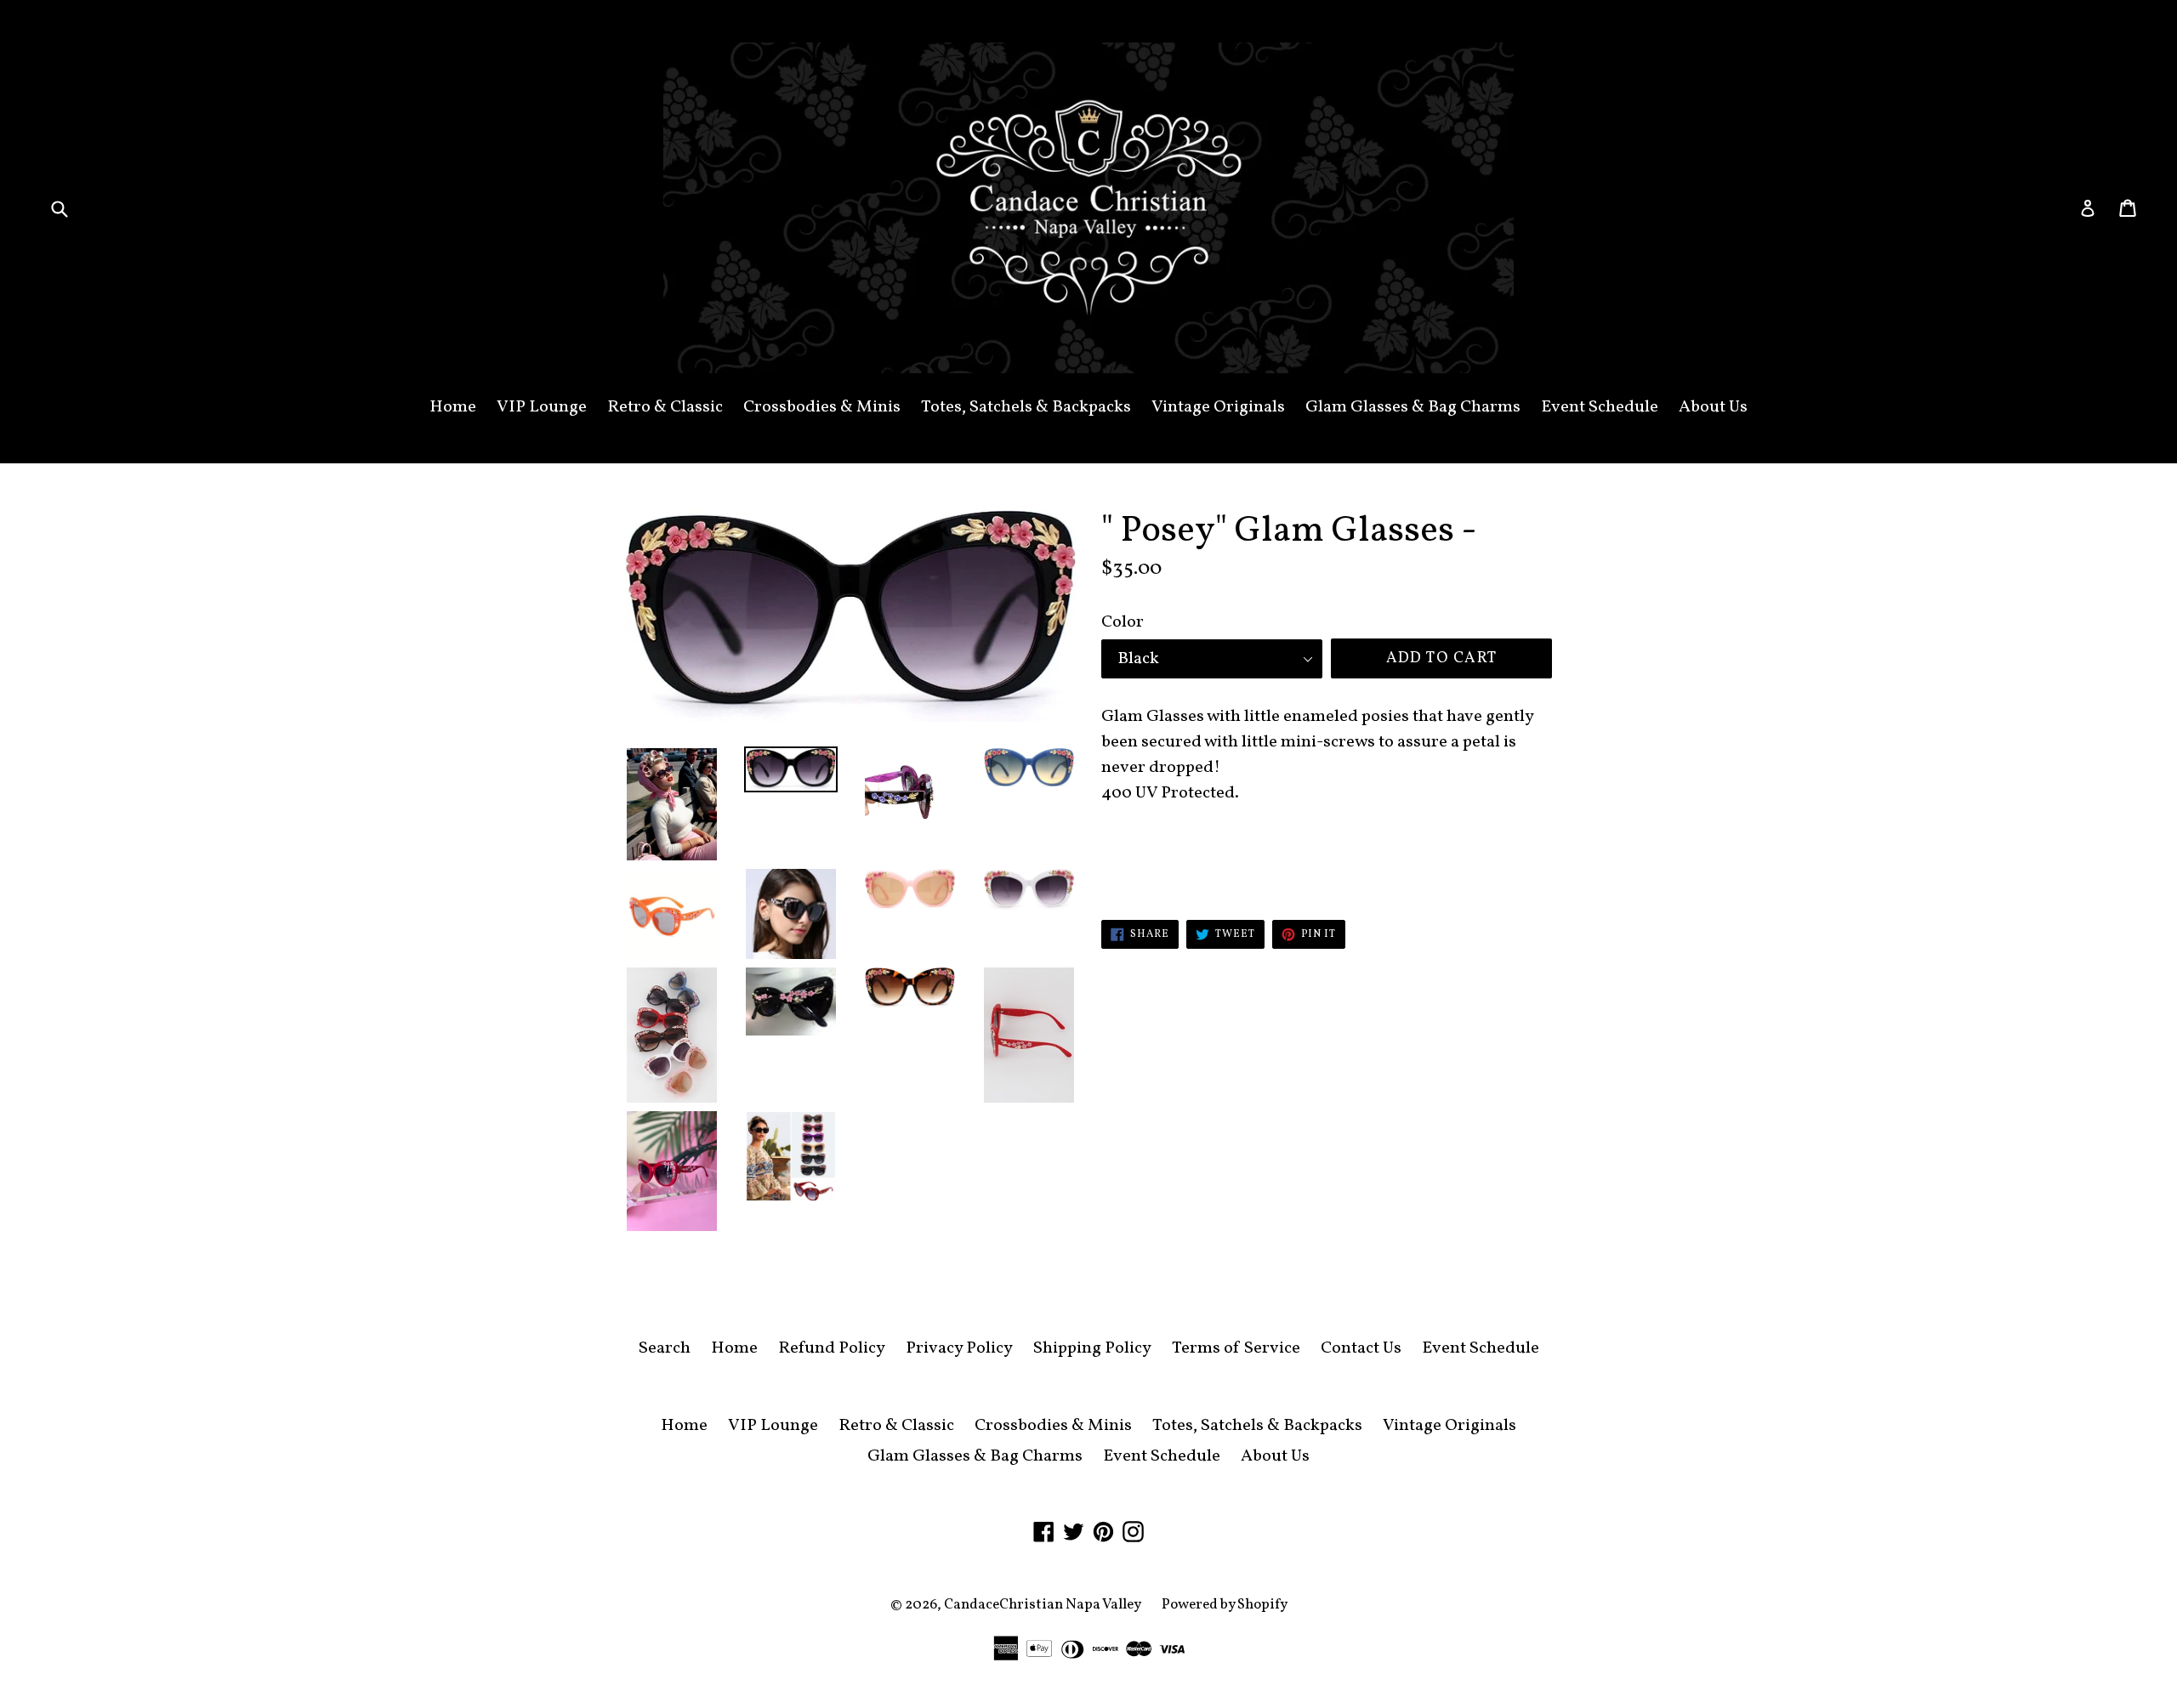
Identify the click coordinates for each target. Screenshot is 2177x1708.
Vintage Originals (1218, 407)
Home (453, 407)
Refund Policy (832, 1348)
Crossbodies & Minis (822, 407)
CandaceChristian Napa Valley (1043, 1605)
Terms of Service (1236, 1348)
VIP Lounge (542, 407)
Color (1123, 622)
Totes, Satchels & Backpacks (1026, 407)
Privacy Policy (959, 1348)
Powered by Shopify (1225, 1605)
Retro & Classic (665, 407)
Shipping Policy (1092, 1348)
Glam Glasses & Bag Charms (1413, 407)
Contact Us (1361, 1348)
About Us (1713, 407)
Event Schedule (1600, 407)
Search (665, 1348)
